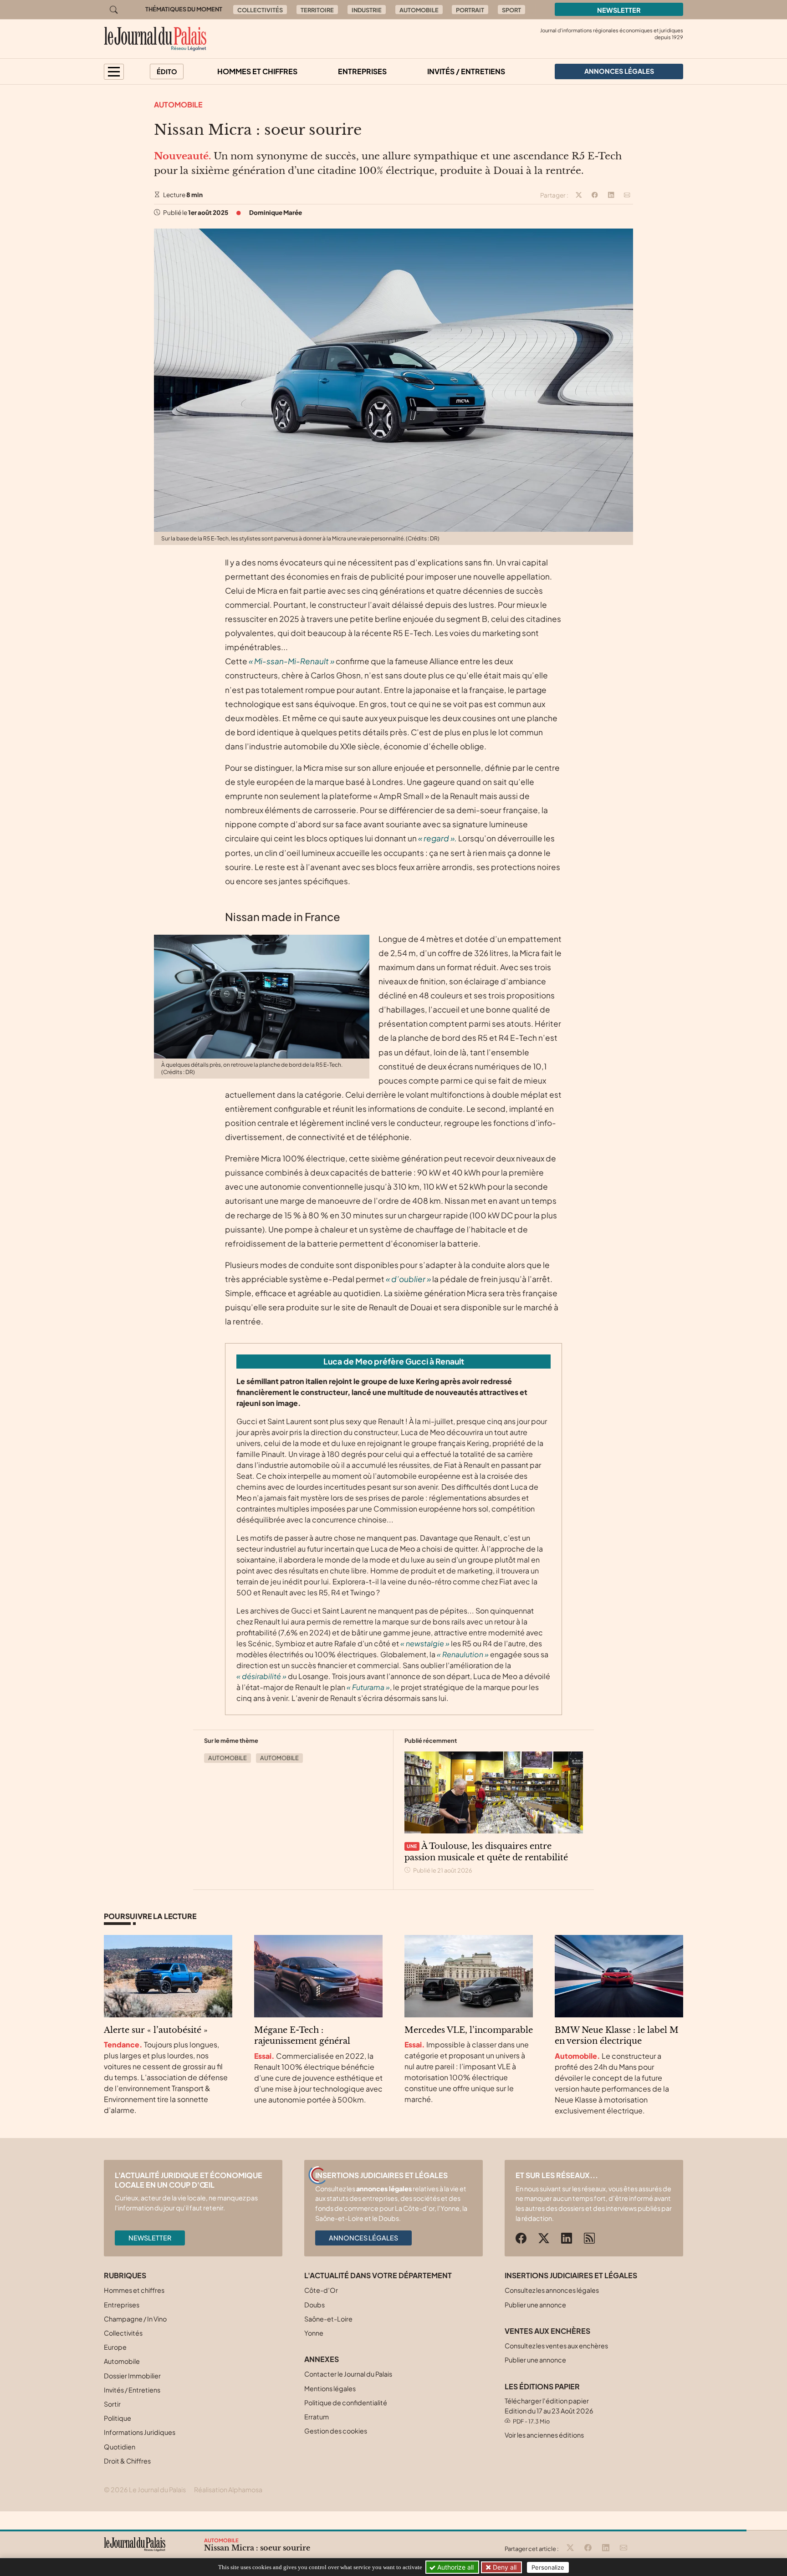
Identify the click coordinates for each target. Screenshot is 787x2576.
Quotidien (120, 2447)
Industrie (367, 10)
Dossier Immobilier (132, 2376)
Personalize (548, 2567)
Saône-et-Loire (328, 2319)
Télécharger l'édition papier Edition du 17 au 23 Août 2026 (549, 2411)
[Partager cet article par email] (627, 195)
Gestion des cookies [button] (336, 2431)
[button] (114, 72)
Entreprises (362, 71)
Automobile (419, 10)
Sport (511, 10)
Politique (118, 2418)
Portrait (470, 10)
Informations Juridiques (140, 2432)
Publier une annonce (535, 2305)
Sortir (112, 2404)
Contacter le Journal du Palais (348, 2374)
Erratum (317, 2417)
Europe (115, 2347)
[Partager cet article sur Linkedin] (611, 195)
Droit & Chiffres (127, 2461)
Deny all (504, 2567)
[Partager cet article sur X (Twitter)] (579, 195)
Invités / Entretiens (466, 71)
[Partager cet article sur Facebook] (595, 195)
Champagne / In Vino (135, 2319)
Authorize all (455, 2567)
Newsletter (619, 10)
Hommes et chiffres (257, 71)
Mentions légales (330, 2388)
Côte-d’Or (321, 2290)
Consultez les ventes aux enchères (556, 2346)
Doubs (314, 2305)
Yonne (314, 2333)
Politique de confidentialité (346, 2403)
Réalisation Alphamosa (228, 2489)
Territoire (317, 10)
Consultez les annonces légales (552, 2290)
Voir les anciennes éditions (544, 2435)
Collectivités (260, 10)
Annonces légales (363, 2238)
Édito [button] (167, 71)
